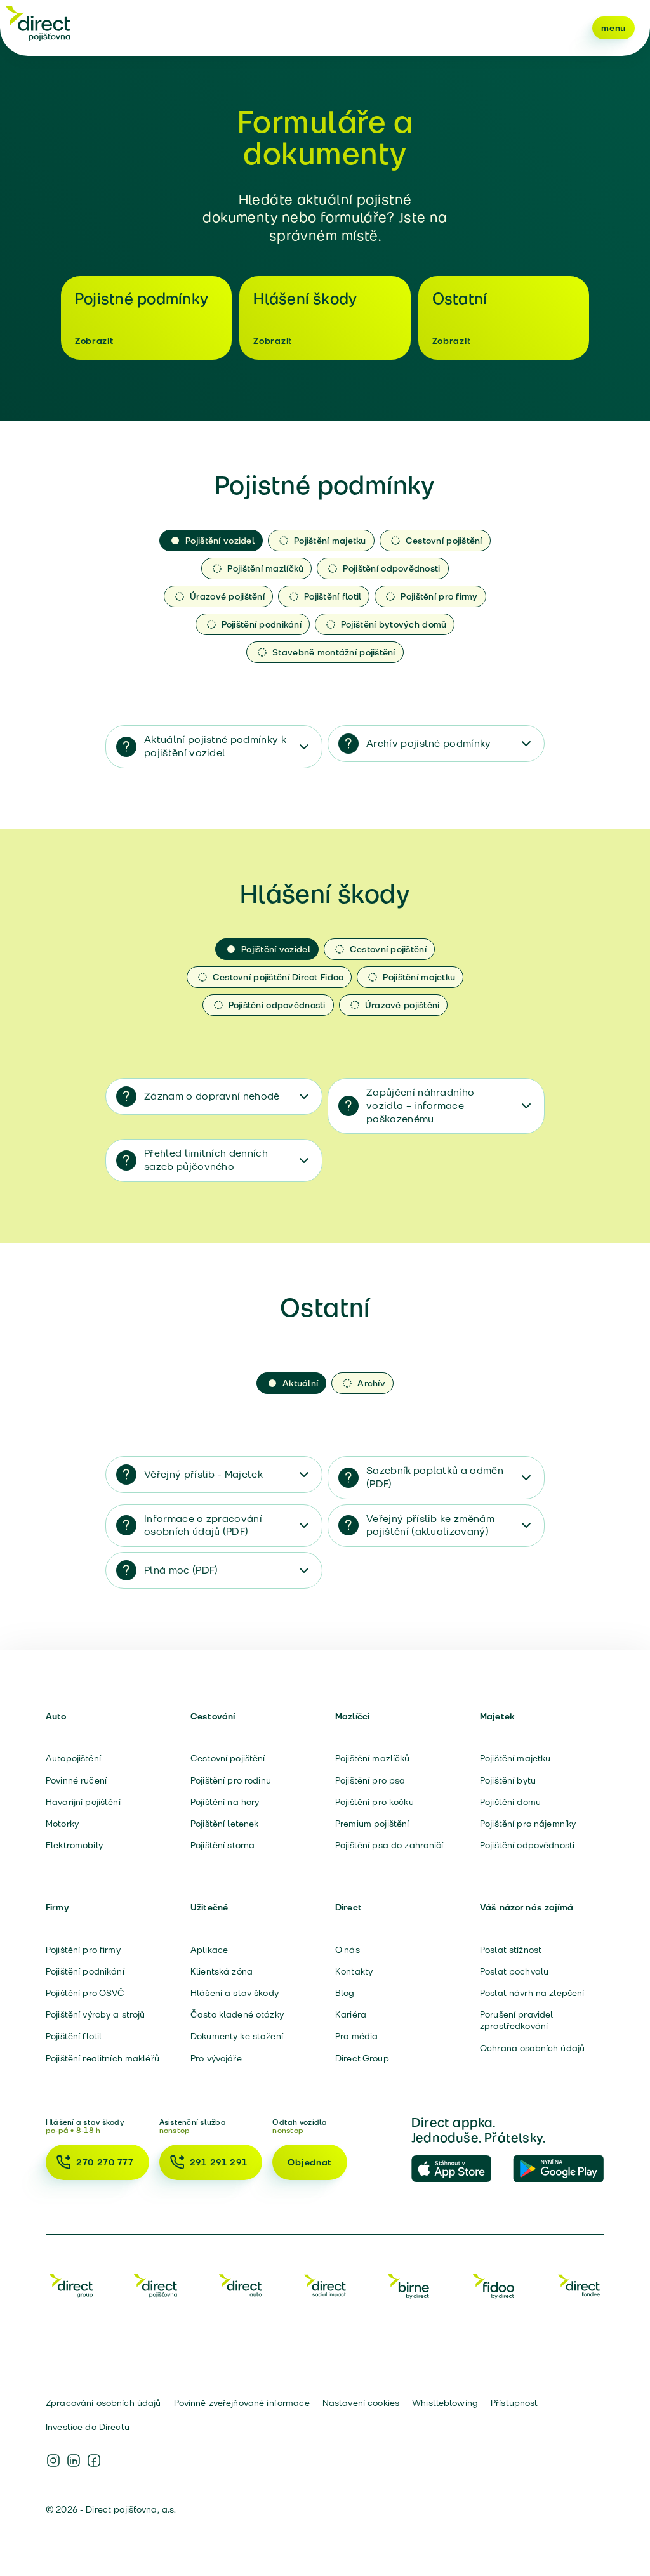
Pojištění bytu (508, 1780)
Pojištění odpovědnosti (527, 1845)
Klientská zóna (222, 1971)
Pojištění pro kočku (375, 1802)
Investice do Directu (88, 2427)
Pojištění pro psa (370, 1780)
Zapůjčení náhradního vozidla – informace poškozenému (420, 1106)
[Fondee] (579, 2285)
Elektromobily (74, 1845)
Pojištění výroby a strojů (96, 2014)
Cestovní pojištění (228, 1758)
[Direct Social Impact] (325, 2285)
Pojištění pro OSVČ (85, 1993)
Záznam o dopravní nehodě (212, 1096)
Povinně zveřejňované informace (242, 2403)
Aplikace (209, 1950)
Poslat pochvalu (514, 1971)
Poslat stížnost (511, 1950)
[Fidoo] (494, 2285)
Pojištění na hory (225, 1802)
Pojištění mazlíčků (373, 1758)
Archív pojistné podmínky (429, 743)
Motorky (62, 1824)
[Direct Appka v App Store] (457, 2169)
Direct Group (362, 2058)
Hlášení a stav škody (235, 1993)
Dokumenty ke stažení (237, 2036)
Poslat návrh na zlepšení (532, 1993)
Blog (345, 1993)
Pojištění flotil (74, 2036)
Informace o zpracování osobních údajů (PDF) (203, 1525)
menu (614, 28)
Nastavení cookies (361, 2403)
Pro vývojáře (216, 2058)
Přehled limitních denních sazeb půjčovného (206, 1160)
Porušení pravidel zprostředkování (516, 2020)
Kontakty (354, 1971)
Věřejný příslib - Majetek (203, 1474)
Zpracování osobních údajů (103, 2403)
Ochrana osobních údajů (532, 2048)
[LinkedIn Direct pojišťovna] (74, 2461)
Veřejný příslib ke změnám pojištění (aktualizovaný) (430, 1525)
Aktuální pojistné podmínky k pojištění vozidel (215, 746)
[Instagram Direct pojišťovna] (53, 2461)
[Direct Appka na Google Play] (559, 2169)
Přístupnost (514, 2403)
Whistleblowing (445, 2403)
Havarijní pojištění (83, 1802)
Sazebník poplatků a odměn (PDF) (435, 1477)
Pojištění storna (222, 1845)
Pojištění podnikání (85, 1971)
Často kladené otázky (237, 2014)
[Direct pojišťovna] (38, 23)
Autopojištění (73, 1758)
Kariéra (351, 2014)
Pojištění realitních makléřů (103, 2058)
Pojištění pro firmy (83, 1950)
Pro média (356, 2036)
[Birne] (409, 2285)
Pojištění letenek (224, 1824)
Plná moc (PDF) (181, 1570)
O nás (348, 1950)
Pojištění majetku (515, 1758)
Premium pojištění (372, 1824)
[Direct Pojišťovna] (156, 2285)
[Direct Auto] (241, 2285)
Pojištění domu (510, 1802)
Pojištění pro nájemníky (528, 1824)
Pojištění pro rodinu (231, 1780)
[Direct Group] (71, 2285)
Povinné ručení (76, 1780)
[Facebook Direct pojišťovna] (94, 2461)
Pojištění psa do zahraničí (389, 1845)
